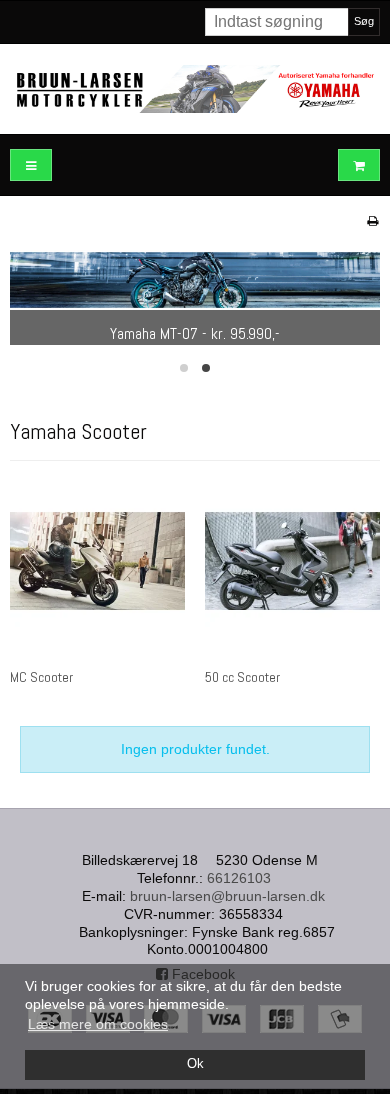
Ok (195, 1064)
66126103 (239, 878)
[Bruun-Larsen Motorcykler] (195, 89)
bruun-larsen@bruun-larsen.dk (227, 896)
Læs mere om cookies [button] (98, 1024)
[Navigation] (31, 165)
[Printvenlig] (372, 221)
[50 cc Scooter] (292, 561)
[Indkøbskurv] (359, 165)
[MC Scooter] (97, 561)
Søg (364, 21)
